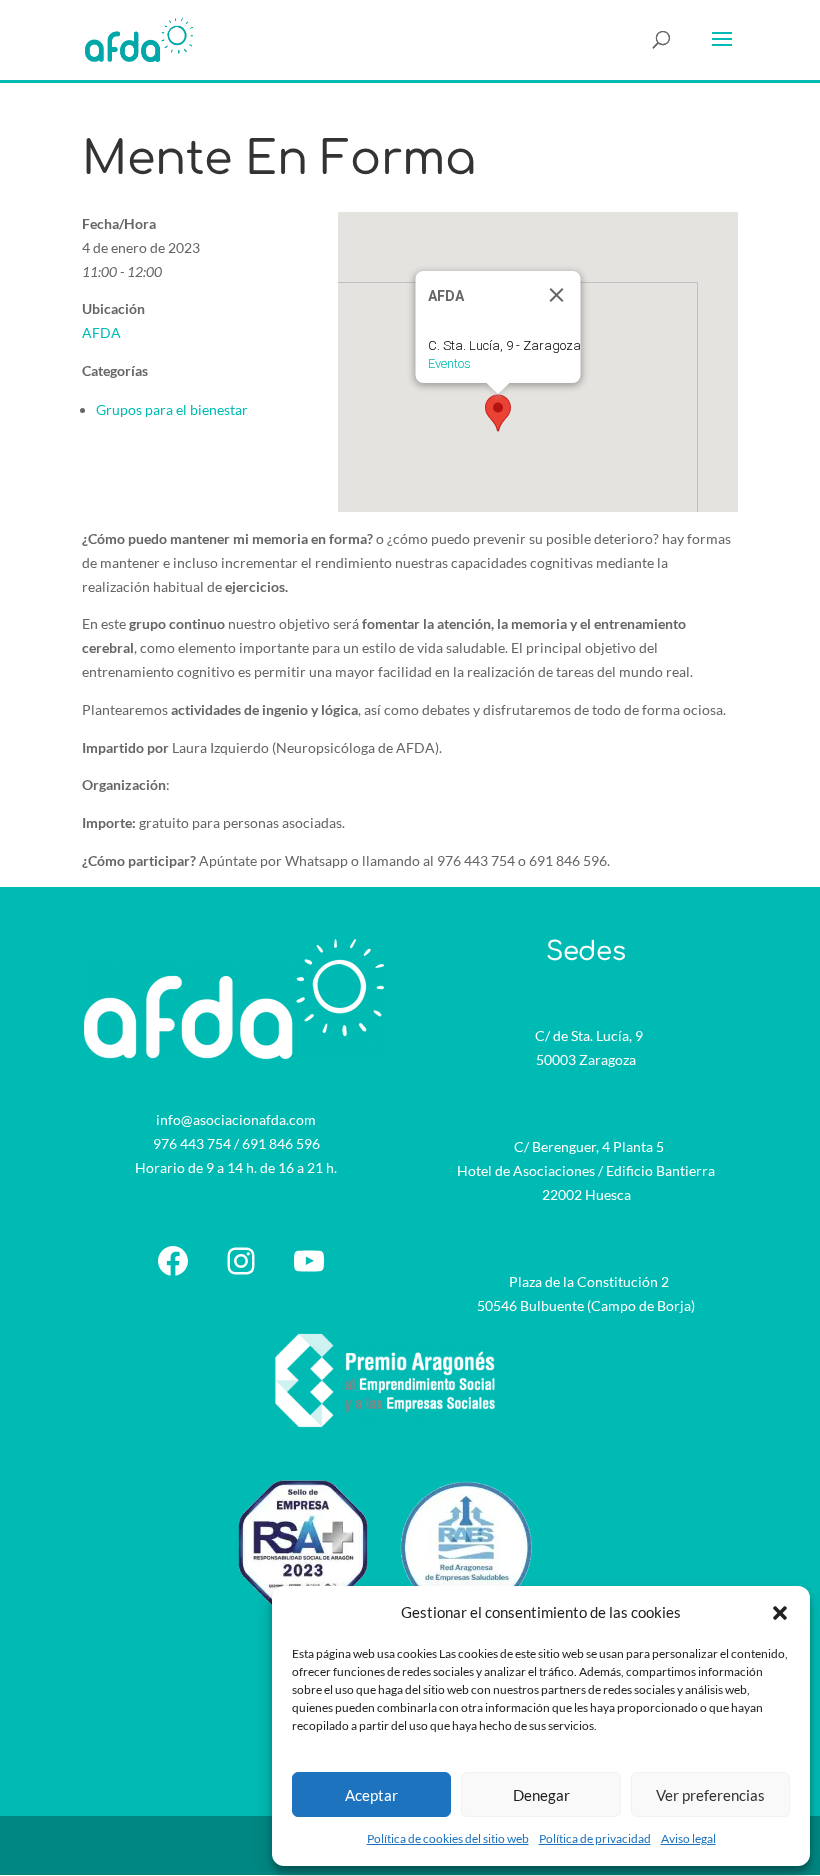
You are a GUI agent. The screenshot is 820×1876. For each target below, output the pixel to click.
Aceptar (371, 1795)
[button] (780, 1613)
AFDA (101, 332)
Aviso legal (688, 1838)
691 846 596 (281, 1143)
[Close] (557, 295)
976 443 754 (192, 1143)
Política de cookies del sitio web (448, 1838)
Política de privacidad (595, 1838)
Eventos (449, 363)
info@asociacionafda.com (236, 1119)
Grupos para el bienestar (172, 409)
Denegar (541, 1795)
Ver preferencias (710, 1795)
